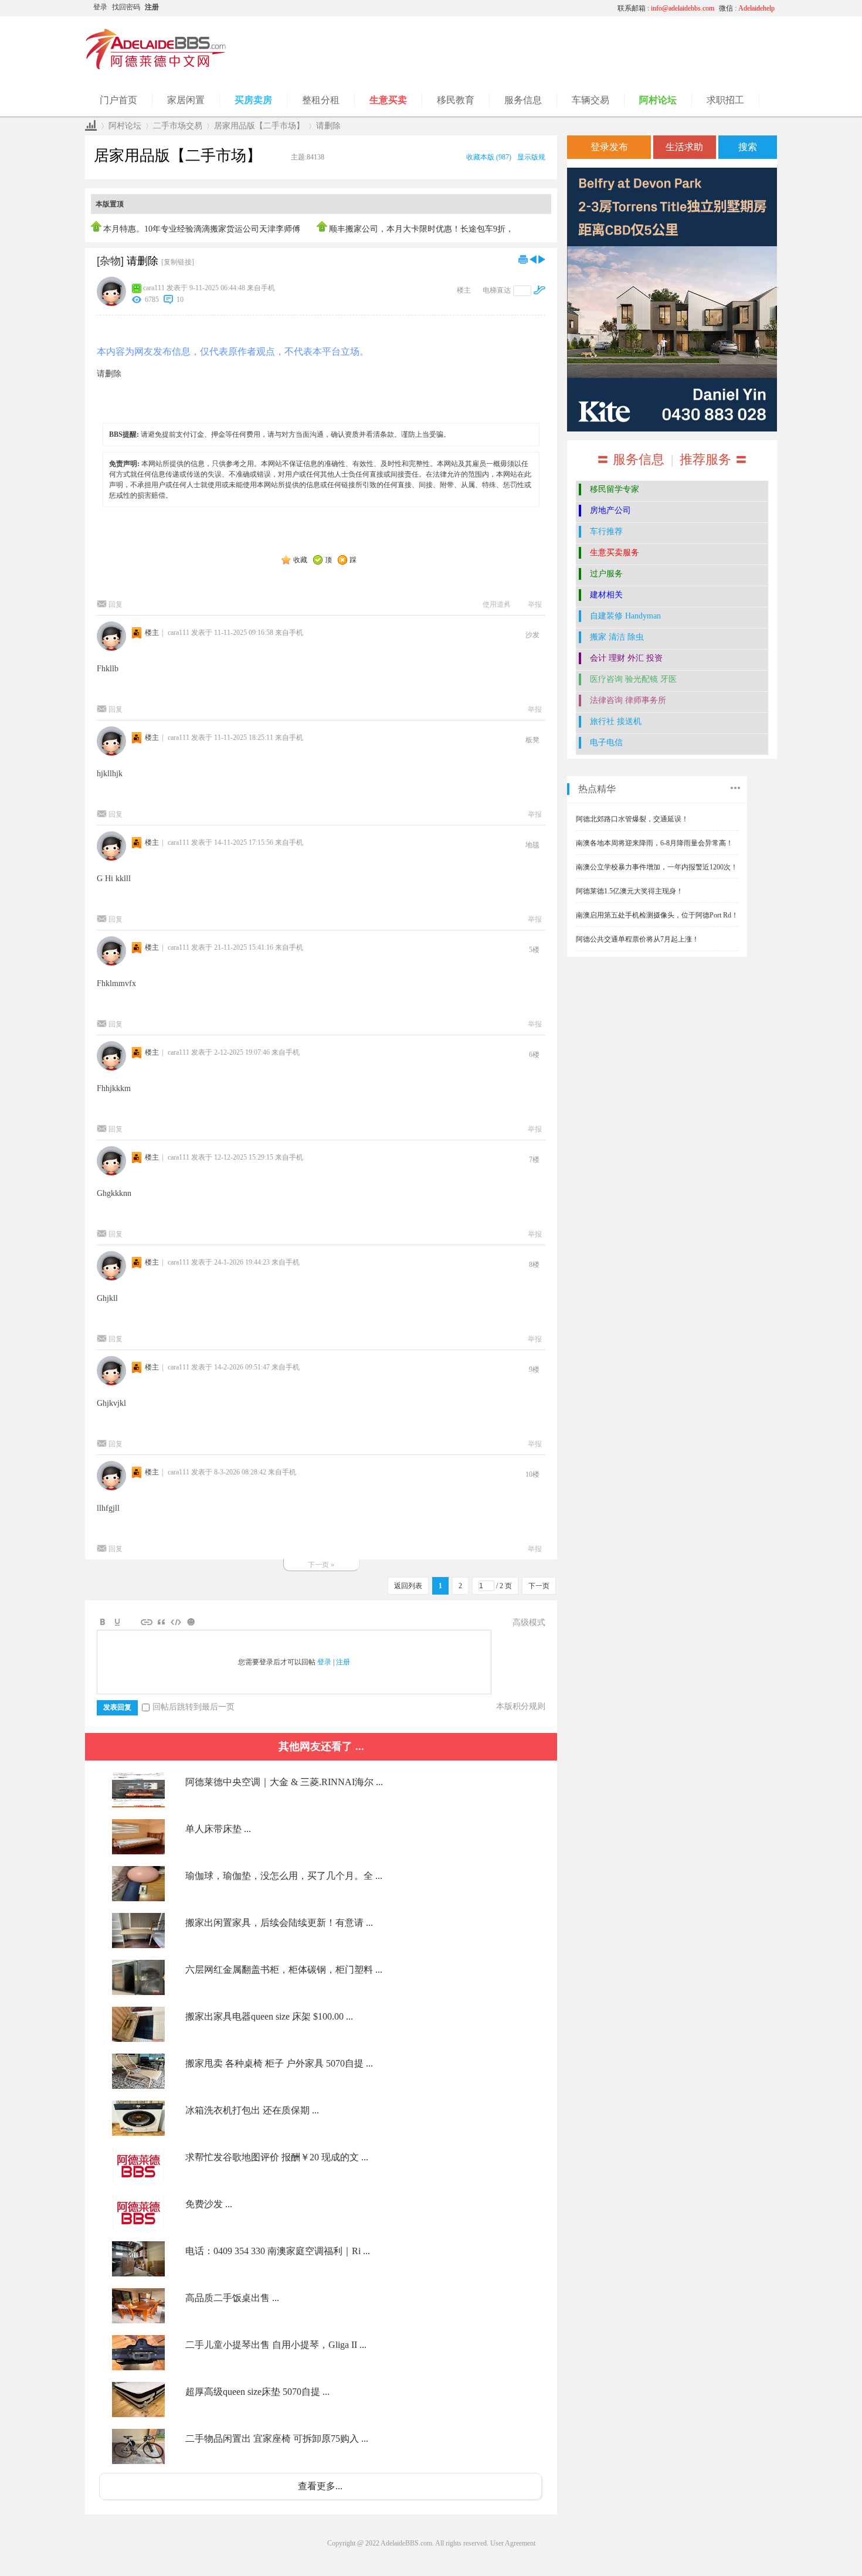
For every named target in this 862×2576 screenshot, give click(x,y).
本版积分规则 (521, 1706)
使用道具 (497, 604)
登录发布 (609, 147)
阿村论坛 (125, 126)
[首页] (91, 126)
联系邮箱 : (666, 8)
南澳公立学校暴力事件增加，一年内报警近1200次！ (657, 867)
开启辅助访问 (498, 8)
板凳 (532, 740)
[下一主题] (542, 259)
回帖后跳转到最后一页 (194, 1707)
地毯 (532, 845)
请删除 (328, 126)
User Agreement (513, 2543)
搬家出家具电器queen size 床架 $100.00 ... (269, 2016)
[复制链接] (178, 262)
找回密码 (126, 7)
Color (117, 1622)
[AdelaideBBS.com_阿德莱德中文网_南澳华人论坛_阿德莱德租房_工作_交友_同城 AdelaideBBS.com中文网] (156, 67)
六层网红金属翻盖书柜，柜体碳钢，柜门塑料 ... (284, 1970)
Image (132, 1622)
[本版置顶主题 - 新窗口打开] (97, 229)
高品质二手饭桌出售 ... (232, 2298)
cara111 (154, 288)
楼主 (464, 290)
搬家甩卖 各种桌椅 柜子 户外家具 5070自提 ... (279, 2063)
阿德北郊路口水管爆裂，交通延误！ (632, 819)
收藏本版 (489, 157)
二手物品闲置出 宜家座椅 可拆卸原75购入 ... (277, 2439)
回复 (116, 604)
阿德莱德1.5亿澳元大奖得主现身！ (629, 891)
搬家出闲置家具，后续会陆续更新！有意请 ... (279, 1923)
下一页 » (321, 1565)
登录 (100, 7)
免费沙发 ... (209, 2204)
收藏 (300, 560)
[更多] (735, 788)
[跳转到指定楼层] (539, 290)
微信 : (747, 8)
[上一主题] (533, 259)
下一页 (539, 1586)
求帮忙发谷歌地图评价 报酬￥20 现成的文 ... (277, 2157)
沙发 (532, 635)
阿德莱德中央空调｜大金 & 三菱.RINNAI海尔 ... (284, 1782)
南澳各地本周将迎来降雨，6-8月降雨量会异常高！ (654, 843)
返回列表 (408, 1586)
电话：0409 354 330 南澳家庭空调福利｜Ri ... (278, 2251)
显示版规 (531, 157)
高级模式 (529, 1622)
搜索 (748, 147)
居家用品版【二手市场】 (259, 126)
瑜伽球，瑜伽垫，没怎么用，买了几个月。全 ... (284, 1876)
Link (147, 1622)
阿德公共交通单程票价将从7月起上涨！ (637, 939)
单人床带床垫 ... (218, 1829)
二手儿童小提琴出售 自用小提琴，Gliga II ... (276, 2345)
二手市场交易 (178, 126)
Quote (161, 1622)
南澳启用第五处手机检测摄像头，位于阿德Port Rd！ (657, 915)
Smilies (191, 1622)
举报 (535, 604)
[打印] (523, 259)
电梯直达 (497, 290)
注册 (152, 7)
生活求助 (684, 147)
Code (176, 1622)
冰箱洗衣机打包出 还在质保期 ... (252, 2110)
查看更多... (320, 2486)
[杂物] (110, 261)
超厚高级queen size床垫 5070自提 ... (257, 2392)
